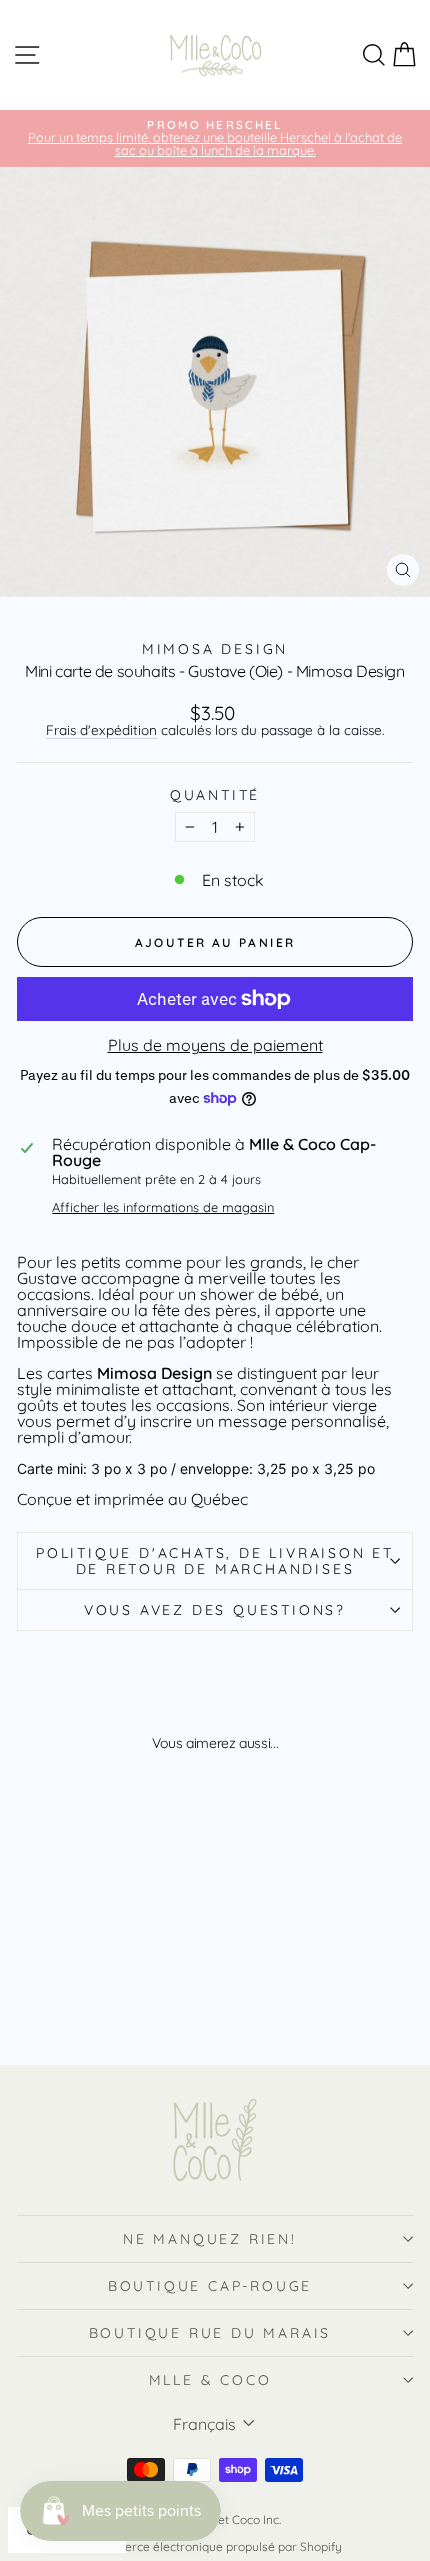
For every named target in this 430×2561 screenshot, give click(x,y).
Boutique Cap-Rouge (210, 2286)
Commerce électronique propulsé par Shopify (215, 2546)
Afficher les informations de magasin (163, 1207)
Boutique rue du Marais (210, 2333)
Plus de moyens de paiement (215, 1045)
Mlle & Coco (210, 2380)
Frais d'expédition (101, 729)
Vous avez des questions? (215, 1610)
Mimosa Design (215, 649)
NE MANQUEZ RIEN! (210, 2239)
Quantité (215, 795)
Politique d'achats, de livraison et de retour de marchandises (215, 1561)
